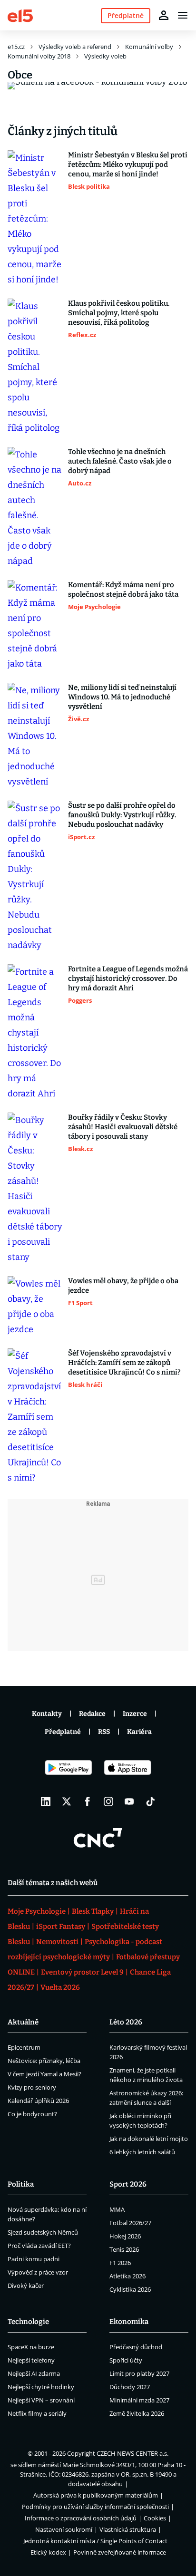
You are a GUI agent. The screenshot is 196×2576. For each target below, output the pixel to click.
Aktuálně (23, 2022)
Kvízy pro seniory (32, 2087)
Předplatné (63, 1732)
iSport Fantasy (61, 1927)
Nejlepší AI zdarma (34, 2373)
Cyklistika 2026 (130, 2289)
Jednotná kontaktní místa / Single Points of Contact (95, 2541)
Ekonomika (129, 2322)
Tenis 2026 (124, 2249)
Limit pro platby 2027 (139, 2373)
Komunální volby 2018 (39, 56)
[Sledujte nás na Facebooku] (88, 1801)
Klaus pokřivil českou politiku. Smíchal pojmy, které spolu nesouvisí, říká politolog (119, 313)
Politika (21, 2184)
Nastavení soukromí (64, 2529)
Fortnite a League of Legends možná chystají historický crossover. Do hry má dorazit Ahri (128, 978)
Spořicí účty (126, 2360)
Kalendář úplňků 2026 (38, 2101)
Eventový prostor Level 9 (82, 1972)
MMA (117, 2209)
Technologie (28, 2322)
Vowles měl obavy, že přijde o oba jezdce (123, 1286)
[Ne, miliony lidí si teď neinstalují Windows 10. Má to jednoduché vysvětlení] (35, 736)
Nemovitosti (57, 1942)
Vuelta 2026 (60, 1987)
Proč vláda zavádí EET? (39, 2246)
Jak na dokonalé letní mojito (149, 2139)
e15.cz (16, 47)
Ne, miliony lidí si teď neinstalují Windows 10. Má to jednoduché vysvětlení (122, 697)
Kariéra (139, 1732)
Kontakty (47, 1714)
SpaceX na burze (31, 2347)
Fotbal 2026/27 (130, 2223)
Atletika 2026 (127, 2276)
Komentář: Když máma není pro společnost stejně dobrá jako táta (123, 590)
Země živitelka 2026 (137, 2413)
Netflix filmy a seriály (37, 2413)
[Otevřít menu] (183, 15)
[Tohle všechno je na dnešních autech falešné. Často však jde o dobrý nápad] (35, 508)
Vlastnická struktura (128, 2529)
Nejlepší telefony (31, 2360)
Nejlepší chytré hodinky (41, 2387)
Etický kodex (48, 2552)
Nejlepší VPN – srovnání (41, 2400)
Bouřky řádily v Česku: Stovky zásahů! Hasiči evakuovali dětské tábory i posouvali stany (123, 1127)
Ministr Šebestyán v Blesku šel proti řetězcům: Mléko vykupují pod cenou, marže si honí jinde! (128, 165)
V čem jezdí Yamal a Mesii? (44, 2074)
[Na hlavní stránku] (20, 15)
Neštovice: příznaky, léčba (44, 2061)
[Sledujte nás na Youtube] (129, 1801)
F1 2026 (120, 2263)
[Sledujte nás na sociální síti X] (67, 1801)
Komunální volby (149, 47)
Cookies (155, 2518)
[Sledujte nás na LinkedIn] (46, 1801)
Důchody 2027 (130, 2387)
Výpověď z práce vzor (38, 2272)
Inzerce (135, 1714)
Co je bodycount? (32, 2114)
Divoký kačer (26, 2285)
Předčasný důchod (136, 2347)
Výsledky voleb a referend (75, 47)
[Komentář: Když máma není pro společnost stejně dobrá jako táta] (35, 626)
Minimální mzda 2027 (139, 2400)
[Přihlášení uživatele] (164, 15)
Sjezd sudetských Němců (43, 2232)
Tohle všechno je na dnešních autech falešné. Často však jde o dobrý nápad (120, 461)
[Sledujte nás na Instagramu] (108, 1801)
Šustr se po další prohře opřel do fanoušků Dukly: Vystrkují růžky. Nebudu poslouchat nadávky (122, 815)
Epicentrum (24, 2047)
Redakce (92, 1714)
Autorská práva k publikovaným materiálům (96, 2495)
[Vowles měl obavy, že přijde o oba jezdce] (35, 1307)
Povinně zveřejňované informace (120, 2552)
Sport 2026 (128, 2184)
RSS (104, 1732)
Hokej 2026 (125, 2236)
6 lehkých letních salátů (142, 2152)
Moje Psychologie (37, 1911)
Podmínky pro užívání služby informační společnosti (95, 2507)
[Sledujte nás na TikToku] (150, 1801)
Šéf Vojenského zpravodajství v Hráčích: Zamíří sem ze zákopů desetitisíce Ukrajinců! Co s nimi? (124, 1363)
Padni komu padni (34, 2259)
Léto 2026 (126, 2022)
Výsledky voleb (105, 56)
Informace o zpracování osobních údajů (81, 2518)
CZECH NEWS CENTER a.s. (132, 2453)
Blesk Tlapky (93, 1911)
